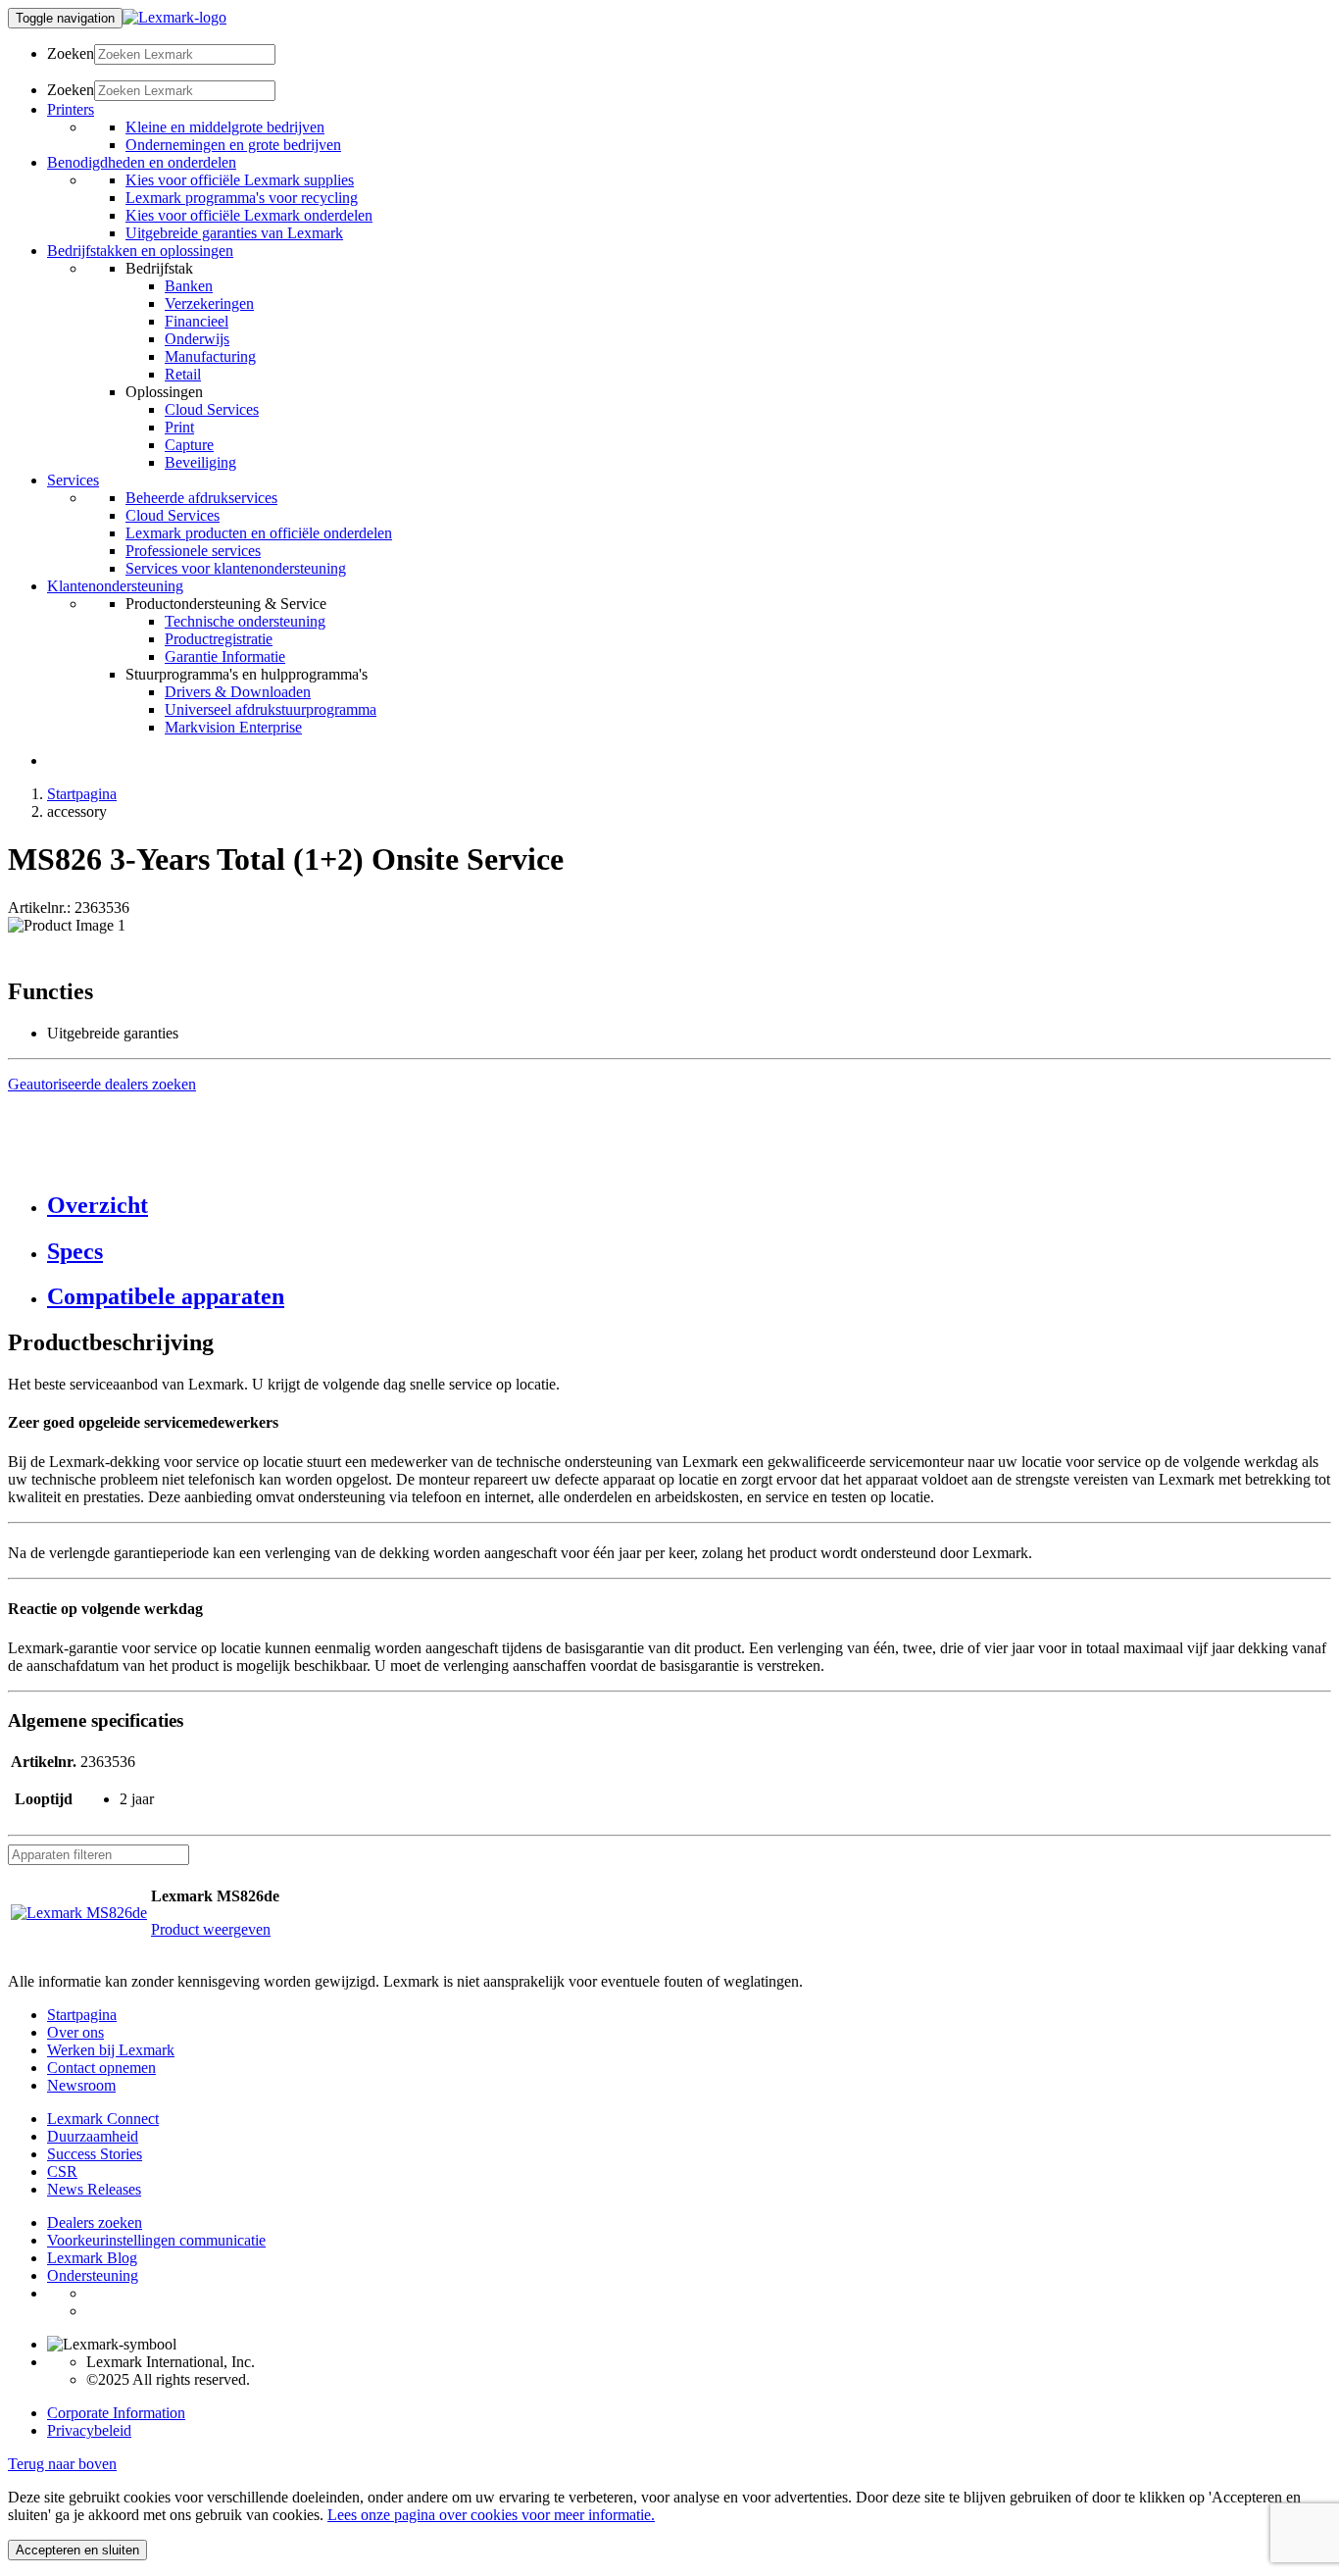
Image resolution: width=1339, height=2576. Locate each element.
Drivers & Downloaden (238, 692)
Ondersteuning (93, 2275)
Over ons (75, 2032)
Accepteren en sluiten (77, 2550)
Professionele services (193, 551)
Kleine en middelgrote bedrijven (225, 127)
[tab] (689, 1206)
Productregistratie (219, 639)
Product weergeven (211, 1929)
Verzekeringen (209, 303)
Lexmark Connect (103, 2119)
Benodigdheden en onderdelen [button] (142, 162)
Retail (183, 374)
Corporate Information (116, 2413)
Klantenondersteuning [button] (115, 586)
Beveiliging (200, 462)
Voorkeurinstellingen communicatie (156, 2240)
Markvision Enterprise (233, 727)
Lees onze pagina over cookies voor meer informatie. (491, 2515)
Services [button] (73, 480)
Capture (189, 445)
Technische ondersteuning (245, 621)
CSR (62, 2172)
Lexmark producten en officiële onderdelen (259, 533)
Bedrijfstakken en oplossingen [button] (140, 251)
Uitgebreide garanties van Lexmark (234, 233)
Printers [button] (71, 109)
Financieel (197, 321)
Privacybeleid (89, 2430)
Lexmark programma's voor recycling (242, 198)
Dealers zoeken (95, 2222)
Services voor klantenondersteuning (236, 568)
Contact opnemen (101, 2068)
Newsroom (81, 2085)
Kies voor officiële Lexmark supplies (240, 180)
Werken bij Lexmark (111, 2050)
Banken (189, 286)
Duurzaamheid (93, 2136)
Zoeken (71, 53)
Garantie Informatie (225, 657)
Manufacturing (210, 356)
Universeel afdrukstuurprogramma (271, 709)
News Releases (94, 2189)
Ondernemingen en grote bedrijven (233, 145)
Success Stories (95, 2154)
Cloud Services (212, 409)
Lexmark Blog (92, 2258)
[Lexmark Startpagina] (174, 17)
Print (179, 427)
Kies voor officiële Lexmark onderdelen (249, 215)
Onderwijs (197, 339)
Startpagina (82, 794)
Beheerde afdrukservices (201, 498)
